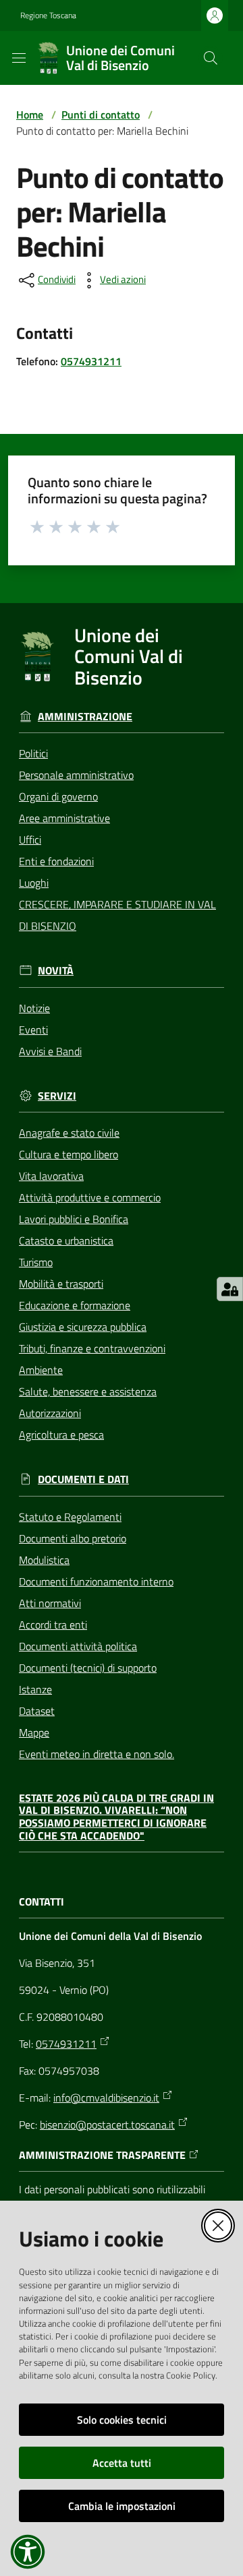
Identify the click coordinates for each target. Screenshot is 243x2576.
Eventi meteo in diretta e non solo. (97, 1754)
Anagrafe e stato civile (69, 1133)
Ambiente (41, 1370)
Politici (33, 753)
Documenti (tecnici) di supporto (88, 1668)
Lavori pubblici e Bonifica (74, 1219)
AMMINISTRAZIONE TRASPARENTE (102, 2155)
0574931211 (91, 361)
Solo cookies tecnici (122, 2420)
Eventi (33, 1030)
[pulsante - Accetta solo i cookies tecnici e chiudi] (218, 2226)
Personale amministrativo (76, 775)
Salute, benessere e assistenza (88, 1391)
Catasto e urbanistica (66, 1240)
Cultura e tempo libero (69, 1154)
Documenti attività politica (78, 1646)
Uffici (30, 840)
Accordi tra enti (53, 1625)
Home (30, 115)
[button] (211, 58)
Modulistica (44, 1560)
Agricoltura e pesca (61, 1435)
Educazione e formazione (75, 1305)
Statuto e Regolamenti (70, 1517)
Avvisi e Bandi (50, 1051)
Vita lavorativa (51, 1176)
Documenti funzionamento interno (96, 1581)
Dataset (37, 1711)
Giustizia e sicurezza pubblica (83, 1327)
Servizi (57, 1096)
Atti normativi (50, 1603)
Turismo (36, 1262)
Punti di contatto (101, 115)
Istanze (35, 1689)
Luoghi (34, 883)
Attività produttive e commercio (90, 1197)
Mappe (34, 1732)
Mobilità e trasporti (61, 1284)
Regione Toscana (48, 15)
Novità (56, 971)
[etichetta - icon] (38, 526)
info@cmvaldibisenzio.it (106, 2098)
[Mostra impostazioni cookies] (230, 1289)
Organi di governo (58, 796)
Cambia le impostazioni (122, 2506)
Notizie (34, 1008)
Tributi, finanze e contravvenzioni (92, 1348)
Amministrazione (85, 717)
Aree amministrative (64, 818)
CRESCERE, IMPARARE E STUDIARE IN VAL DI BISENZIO (117, 915)
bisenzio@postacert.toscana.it (107, 2125)
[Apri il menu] (19, 58)
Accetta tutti (122, 2463)
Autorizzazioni (50, 1413)
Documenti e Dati (83, 1479)
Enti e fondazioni (56, 861)
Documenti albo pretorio (73, 1538)
